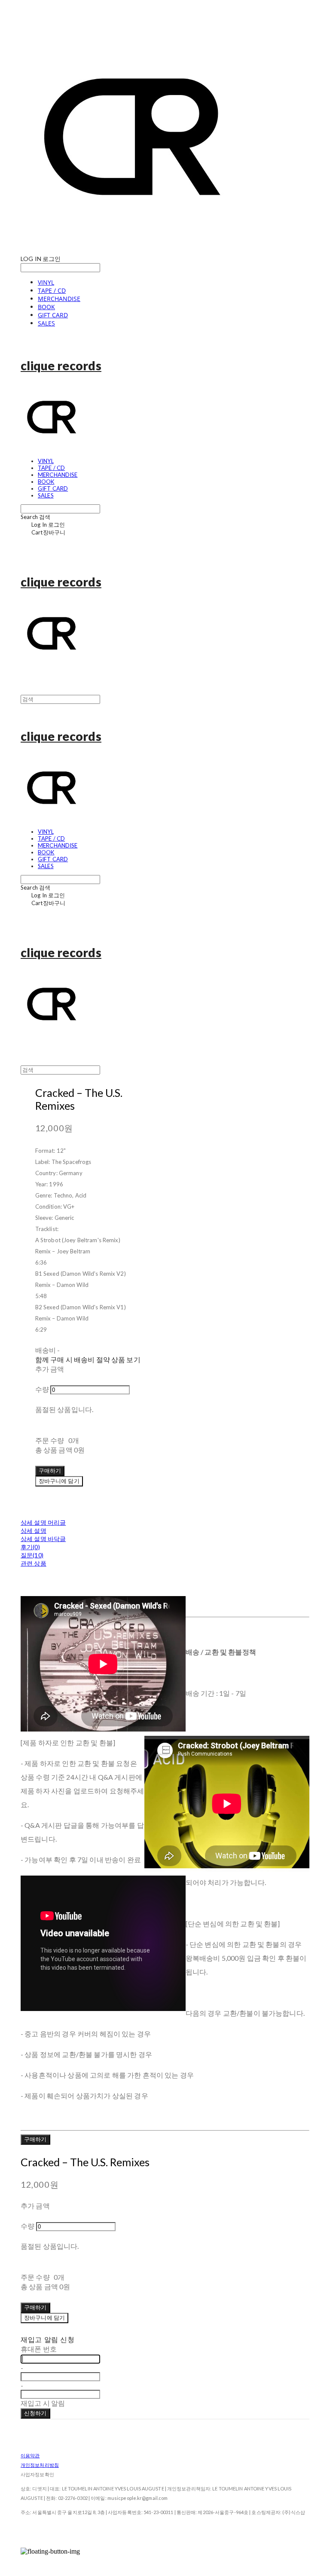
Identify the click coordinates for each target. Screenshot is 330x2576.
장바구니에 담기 (44, 2318)
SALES (46, 323)
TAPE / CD (52, 290)
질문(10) (32, 1555)
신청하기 (35, 2413)
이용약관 (30, 2455)
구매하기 (35, 2139)
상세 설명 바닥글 (43, 1539)
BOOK (46, 307)
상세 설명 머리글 (43, 1522)
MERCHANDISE (59, 299)
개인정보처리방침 (40, 2465)
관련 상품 (34, 1563)
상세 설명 (34, 1531)
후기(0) (30, 1547)
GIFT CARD (53, 315)
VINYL (46, 282)
